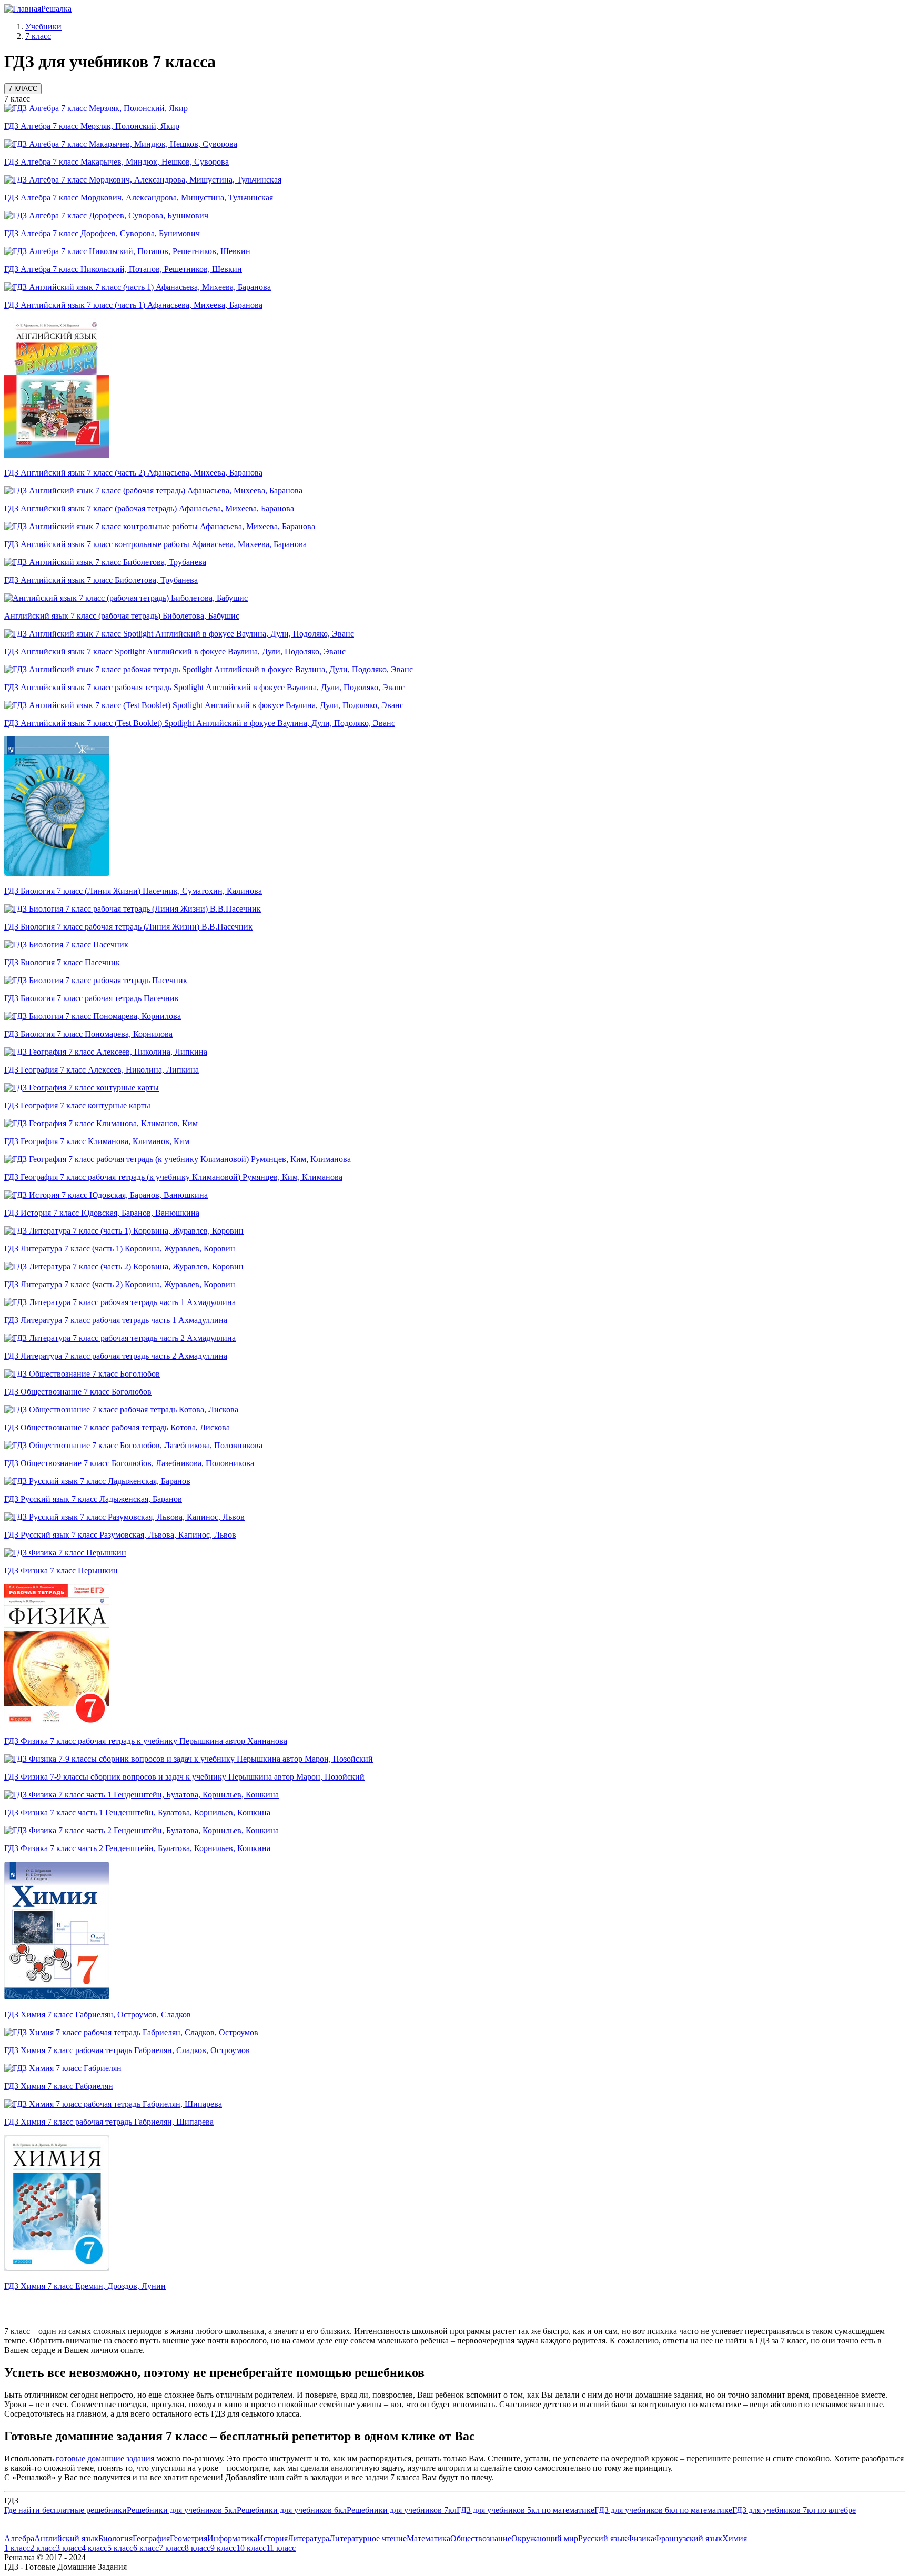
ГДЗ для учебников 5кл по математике (526, 2510)
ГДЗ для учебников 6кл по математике (663, 2510)
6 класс (146, 2548)
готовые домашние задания (105, 2458)
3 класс (69, 2548)
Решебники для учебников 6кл (292, 2510)
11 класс (281, 2548)
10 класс (251, 2548)
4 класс (94, 2548)
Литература (309, 2538)
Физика (641, 2538)
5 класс (120, 2548)
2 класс (43, 2548)
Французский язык (688, 2538)
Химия (735, 2538)
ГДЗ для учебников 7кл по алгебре (794, 2510)
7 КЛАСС (23, 89)
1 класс (17, 2548)
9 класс (223, 2548)
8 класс (198, 2548)
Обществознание (481, 2538)
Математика (428, 2538)
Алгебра (19, 2538)
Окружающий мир (545, 2538)
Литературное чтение (368, 2538)
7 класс (172, 2548)
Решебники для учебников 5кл (182, 2510)
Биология (115, 2538)
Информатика (232, 2538)
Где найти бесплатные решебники (65, 2510)
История (272, 2538)
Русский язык (603, 2538)
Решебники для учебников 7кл (402, 2510)
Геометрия (189, 2538)
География (151, 2538)
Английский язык (66, 2538)
